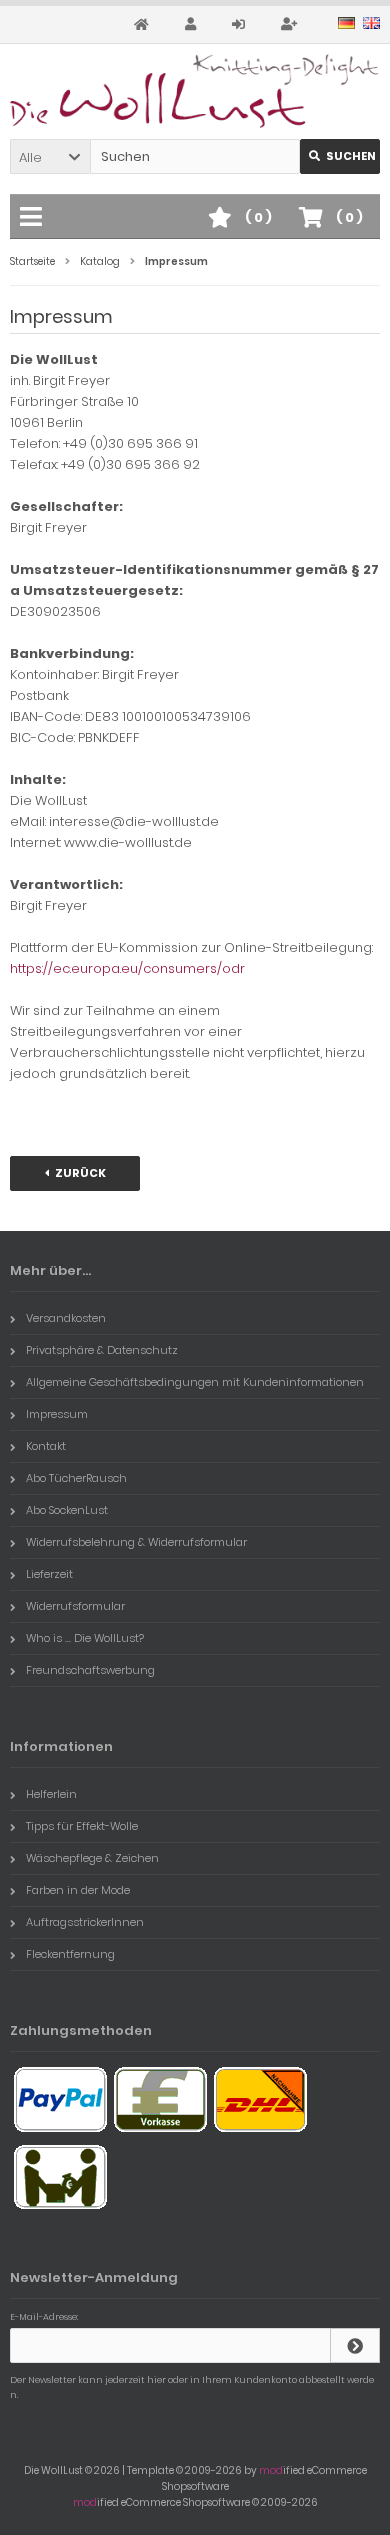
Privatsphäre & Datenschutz (102, 1350)
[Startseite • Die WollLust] (195, 91)
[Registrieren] (292, 24)
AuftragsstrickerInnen (85, 1922)
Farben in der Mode (78, 1890)
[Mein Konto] (193, 24)
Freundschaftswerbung (90, 1670)
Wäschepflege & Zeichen (92, 1858)
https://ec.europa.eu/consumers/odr (127, 968)
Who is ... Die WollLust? (85, 1638)
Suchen (340, 156)
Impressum (57, 1414)
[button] (50, 156)
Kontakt (46, 1446)
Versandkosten (66, 1318)
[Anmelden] (241, 24)
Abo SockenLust (67, 1510)
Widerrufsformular (75, 1606)
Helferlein (51, 1794)
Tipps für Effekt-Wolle (82, 1826)
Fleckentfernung (70, 1954)
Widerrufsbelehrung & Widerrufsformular (136, 1542)
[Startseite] (144, 24)
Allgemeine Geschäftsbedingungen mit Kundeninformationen (195, 1382)
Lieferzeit (49, 1574)
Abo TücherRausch (76, 1478)
